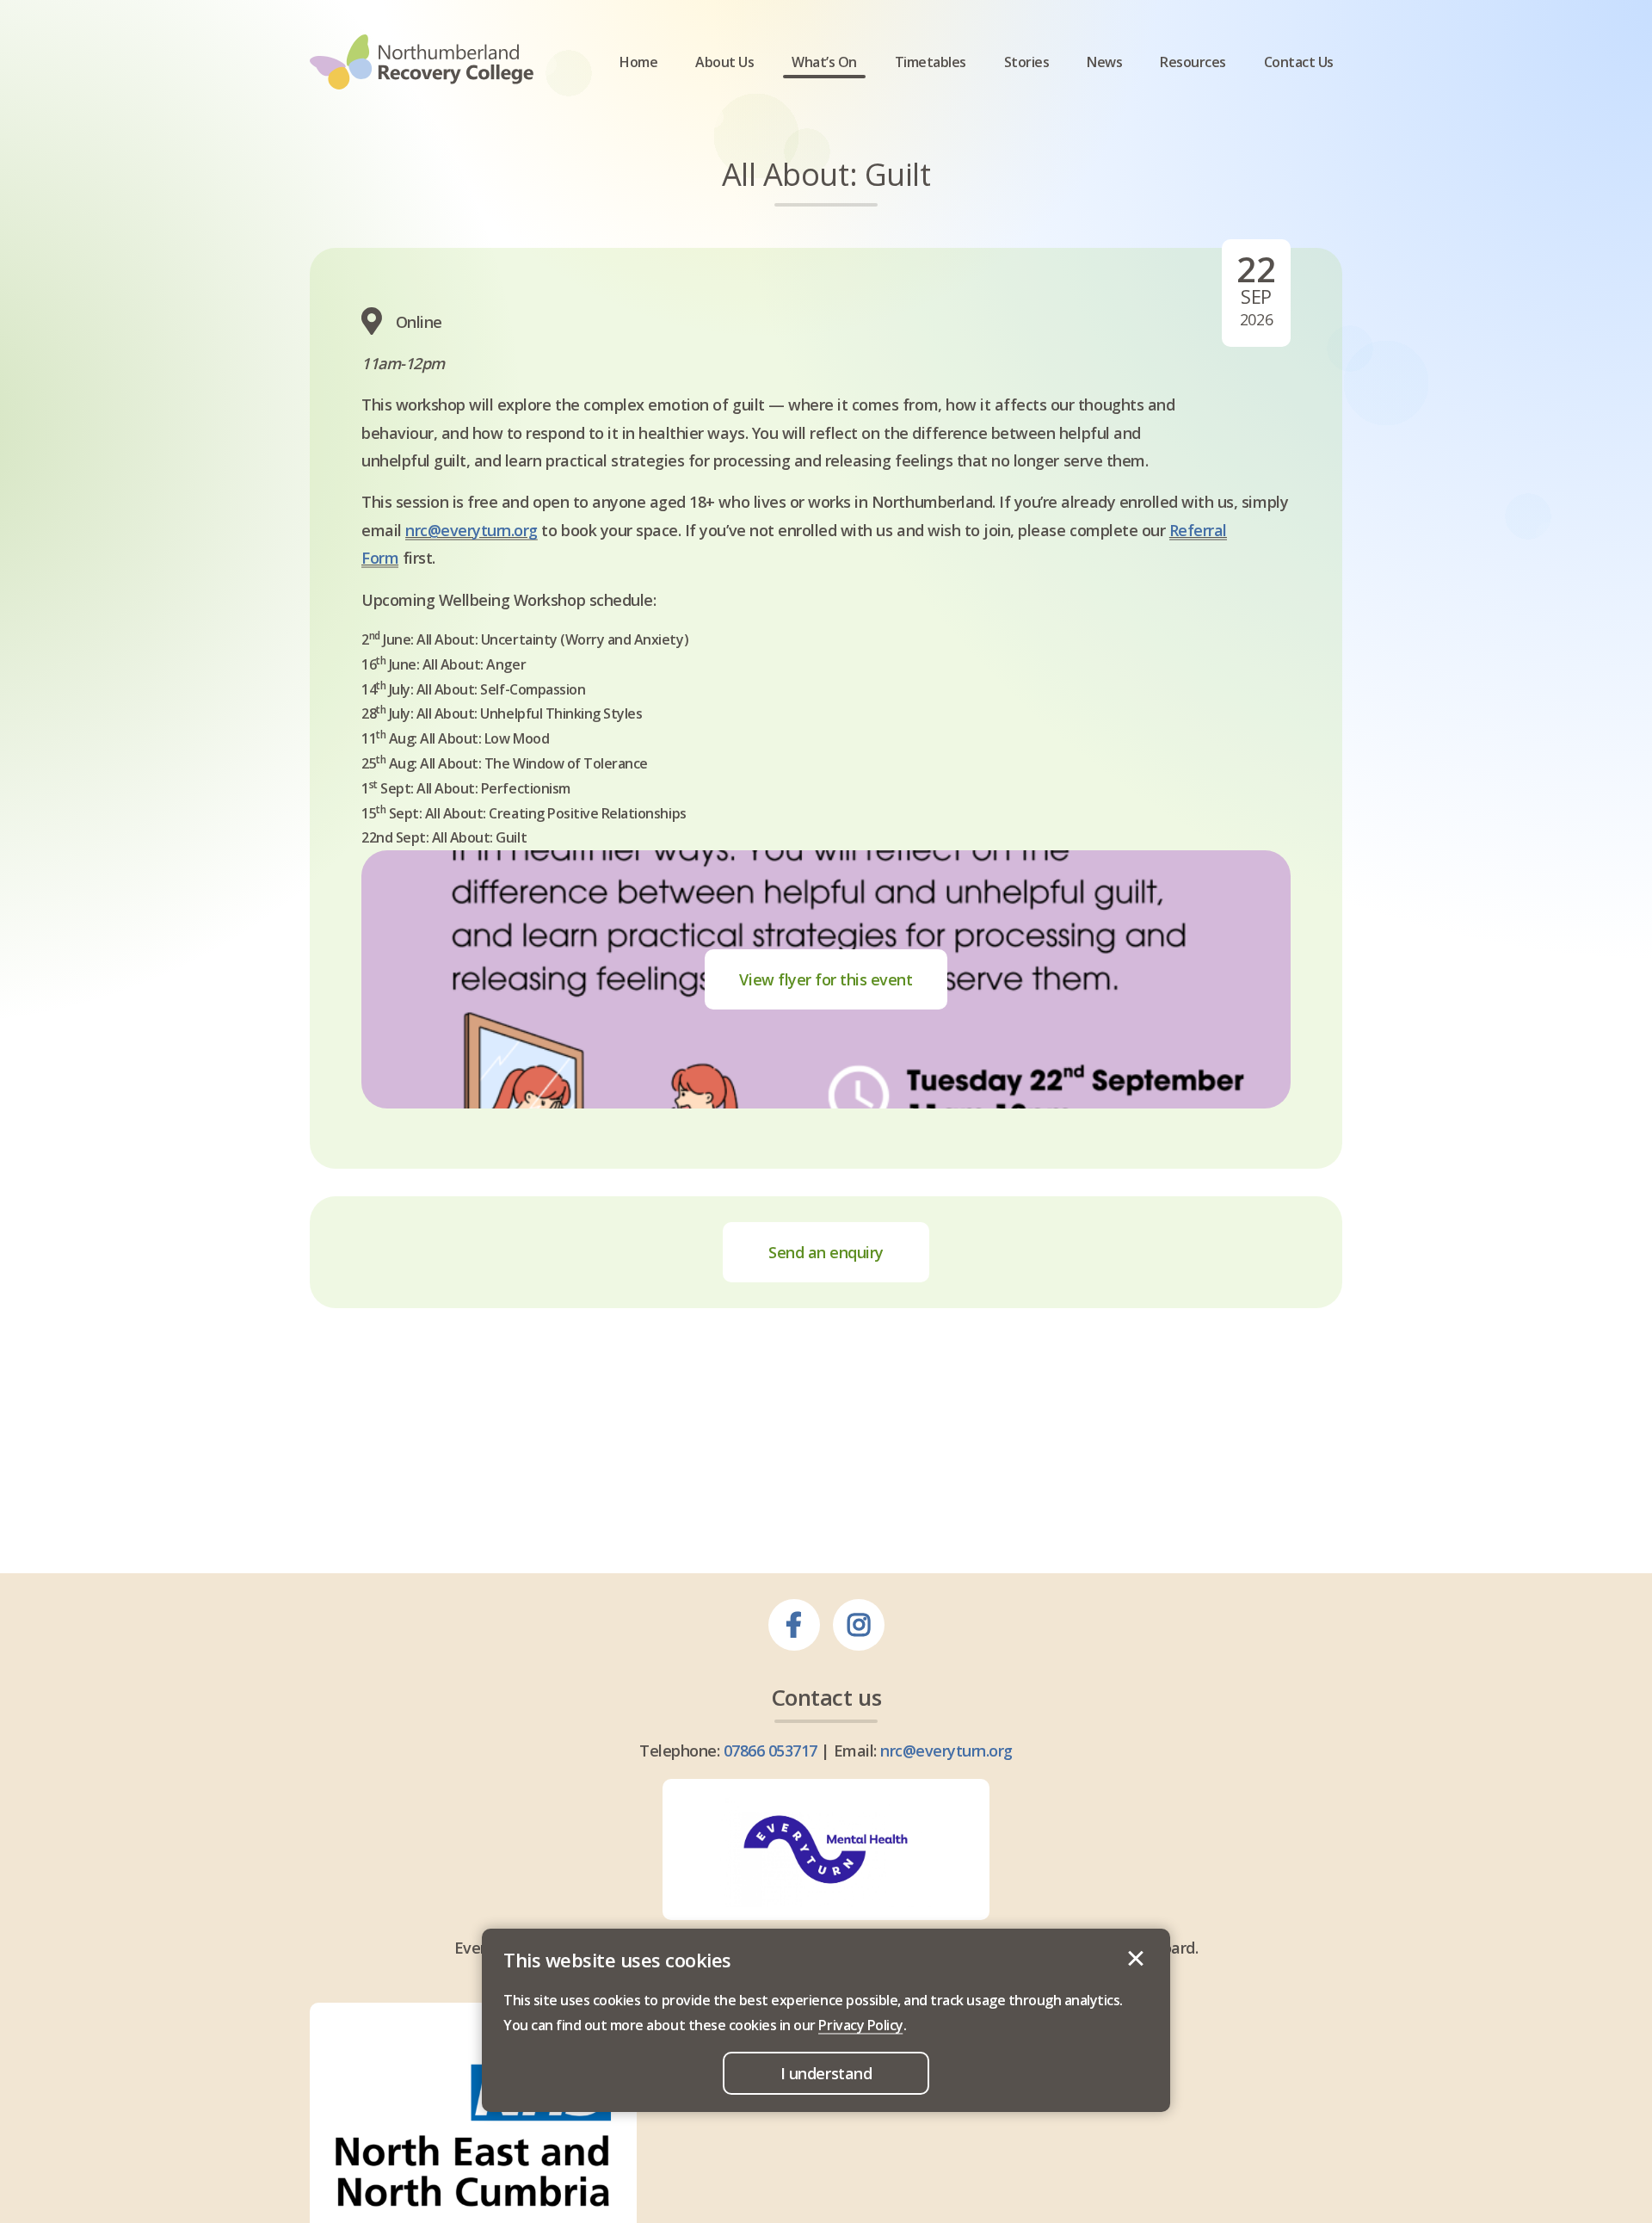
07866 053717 (771, 1751)
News (1104, 62)
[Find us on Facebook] (794, 1625)
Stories (1027, 62)
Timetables (931, 62)
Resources (1193, 62)
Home (638, 62)
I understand (1136, 1959)
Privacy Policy (860, 2025)
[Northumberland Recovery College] (422, 62)
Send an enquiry (826, 1252)
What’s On (824, 62)
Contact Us (1299, 62)
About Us (724, 62)
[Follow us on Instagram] (859, 1625)
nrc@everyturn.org (472, 530)
